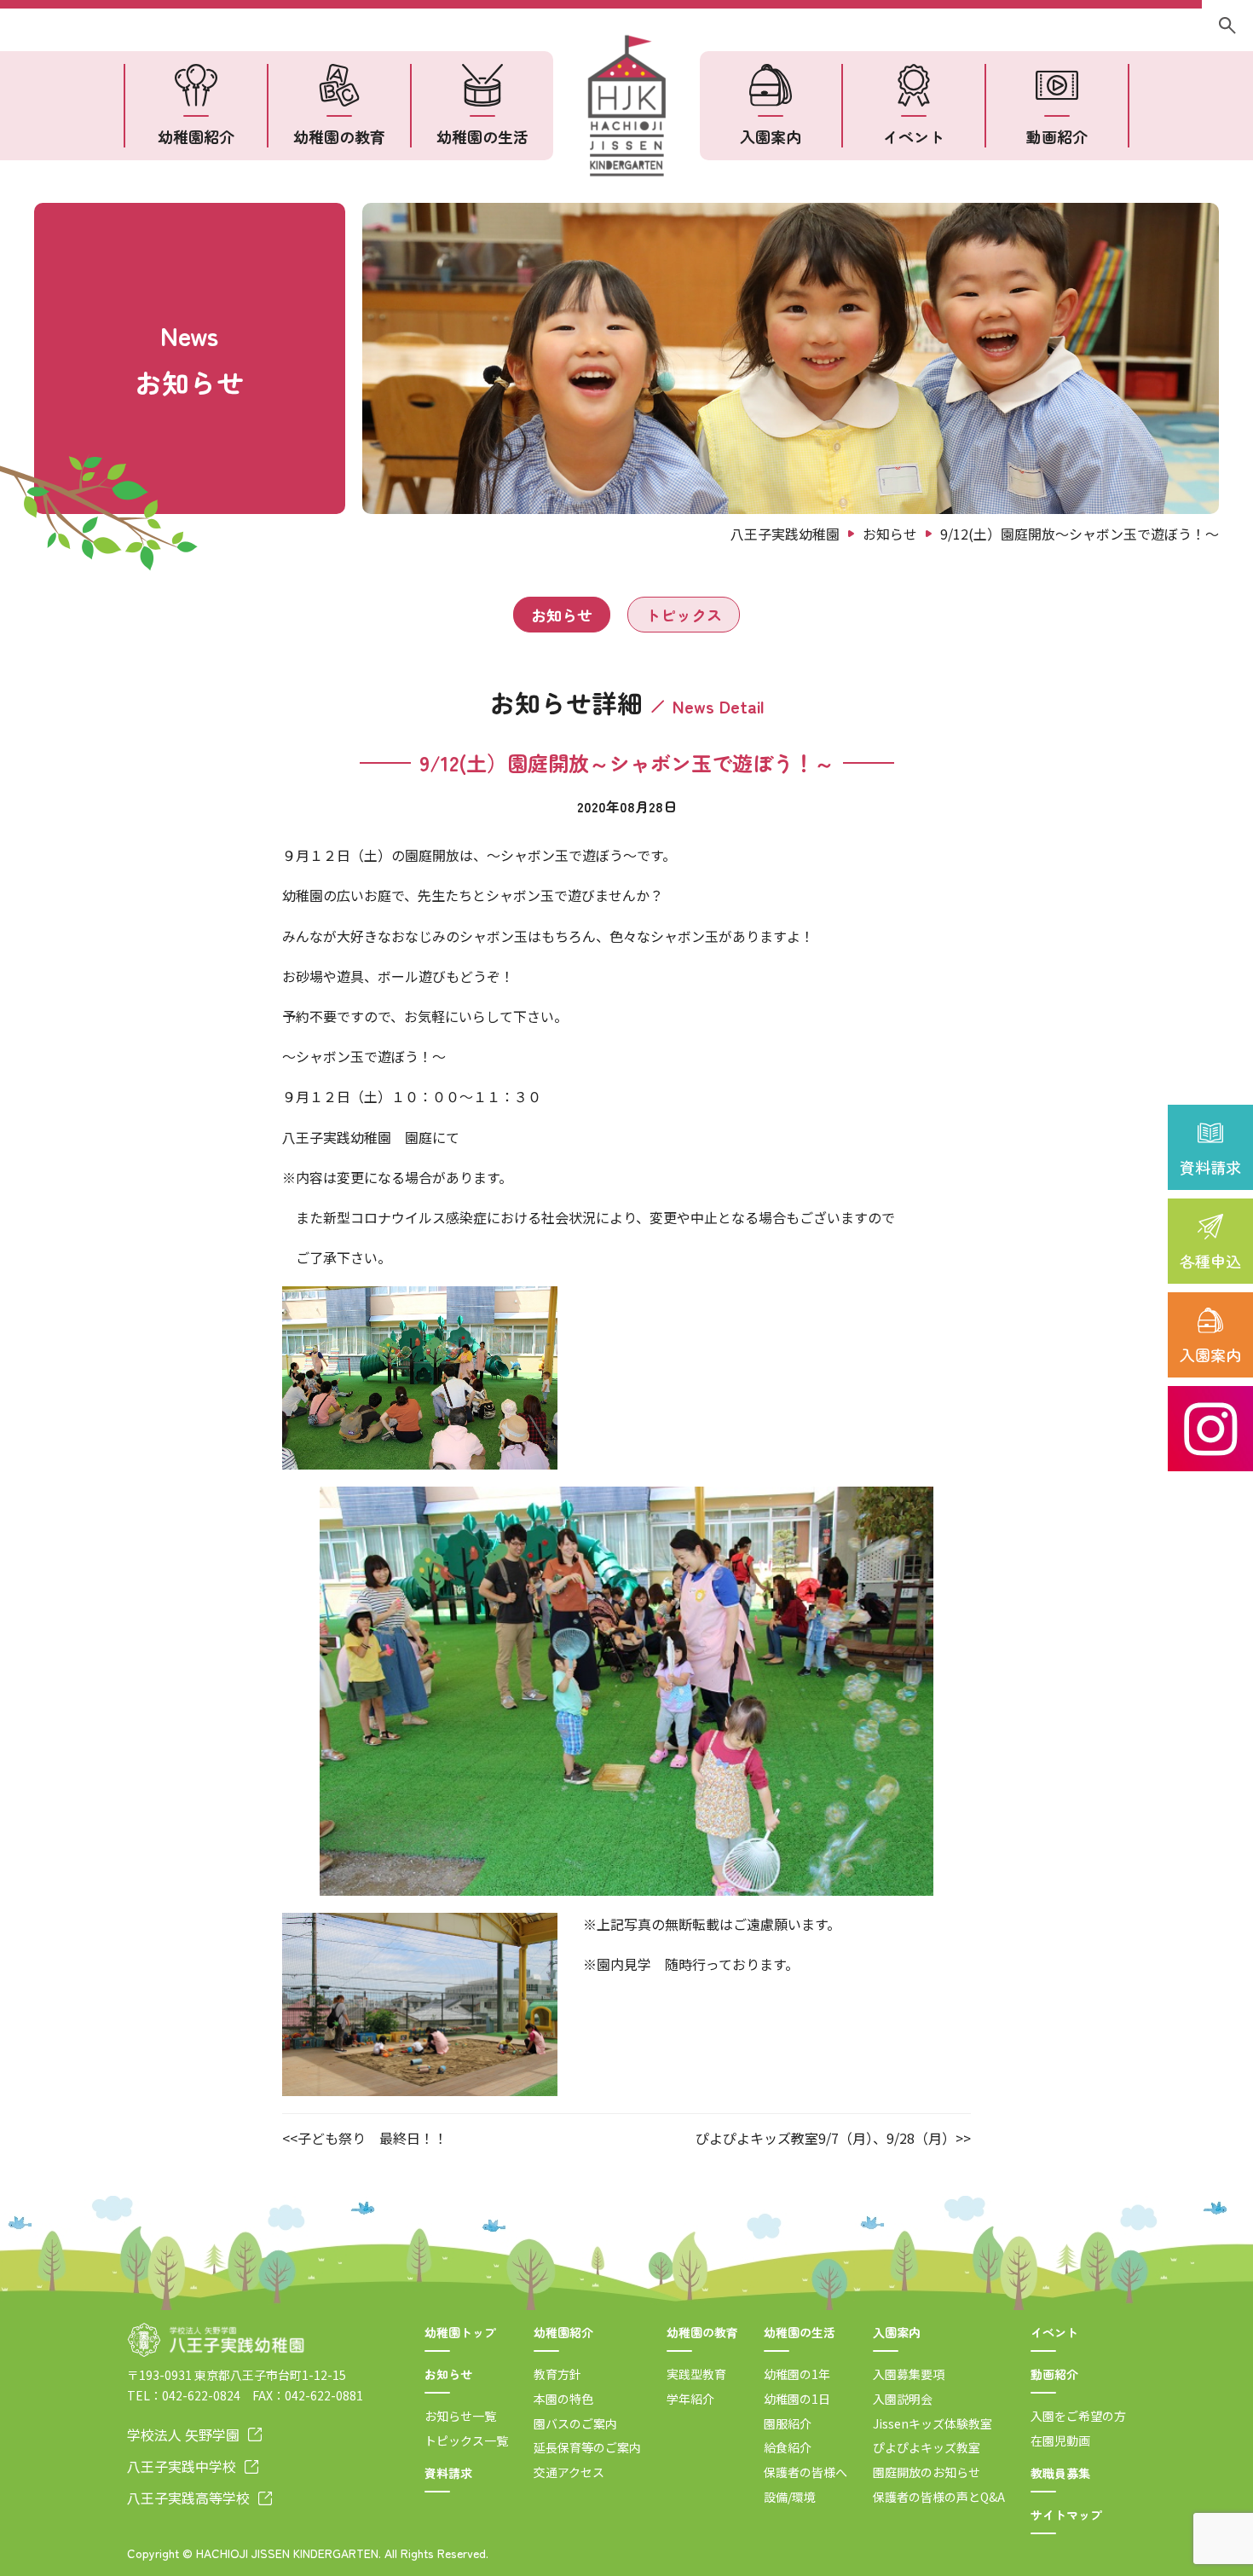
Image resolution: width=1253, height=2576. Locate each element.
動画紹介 (1057, 136)
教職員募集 (1060, 2473)
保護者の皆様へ (805, 2472)
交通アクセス (569, 2472)
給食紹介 (788, 2447)
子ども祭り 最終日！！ (372, 2138)
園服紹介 (788, 2423)
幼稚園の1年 (797, 2374)
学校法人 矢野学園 (183, 2434)
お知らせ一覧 (460, 2416)
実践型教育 (696, 2374)
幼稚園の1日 (797, 2399)
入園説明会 (903, 2399)
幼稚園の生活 (482, 136)
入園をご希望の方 (1078, 2416)
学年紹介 (690, 2399)
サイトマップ (1066, 2515)
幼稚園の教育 (339, 136)
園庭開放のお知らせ (927, 2472)
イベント (914, 136)
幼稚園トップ (460, 2332)
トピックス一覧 (466, 2440)
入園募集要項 (909, 2374)
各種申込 (1210, 1261)
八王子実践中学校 (182, 2466)
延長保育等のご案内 (587, 2447)
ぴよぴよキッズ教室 (927, 2447)
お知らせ (562, 615)
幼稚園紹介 (196, 136)
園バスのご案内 (575, 2423)
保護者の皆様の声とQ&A (939, 2497)
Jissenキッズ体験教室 (933, 2423)
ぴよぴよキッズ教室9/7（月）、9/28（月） (826, 2138)
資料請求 (1210, 1167)
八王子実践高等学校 (188, 2498)
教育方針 (557, 2374)
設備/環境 (790, 2497)
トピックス (684, 615)
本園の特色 (563, 2399)
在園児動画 (1060, 2440)
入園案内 (1210, 1354)
